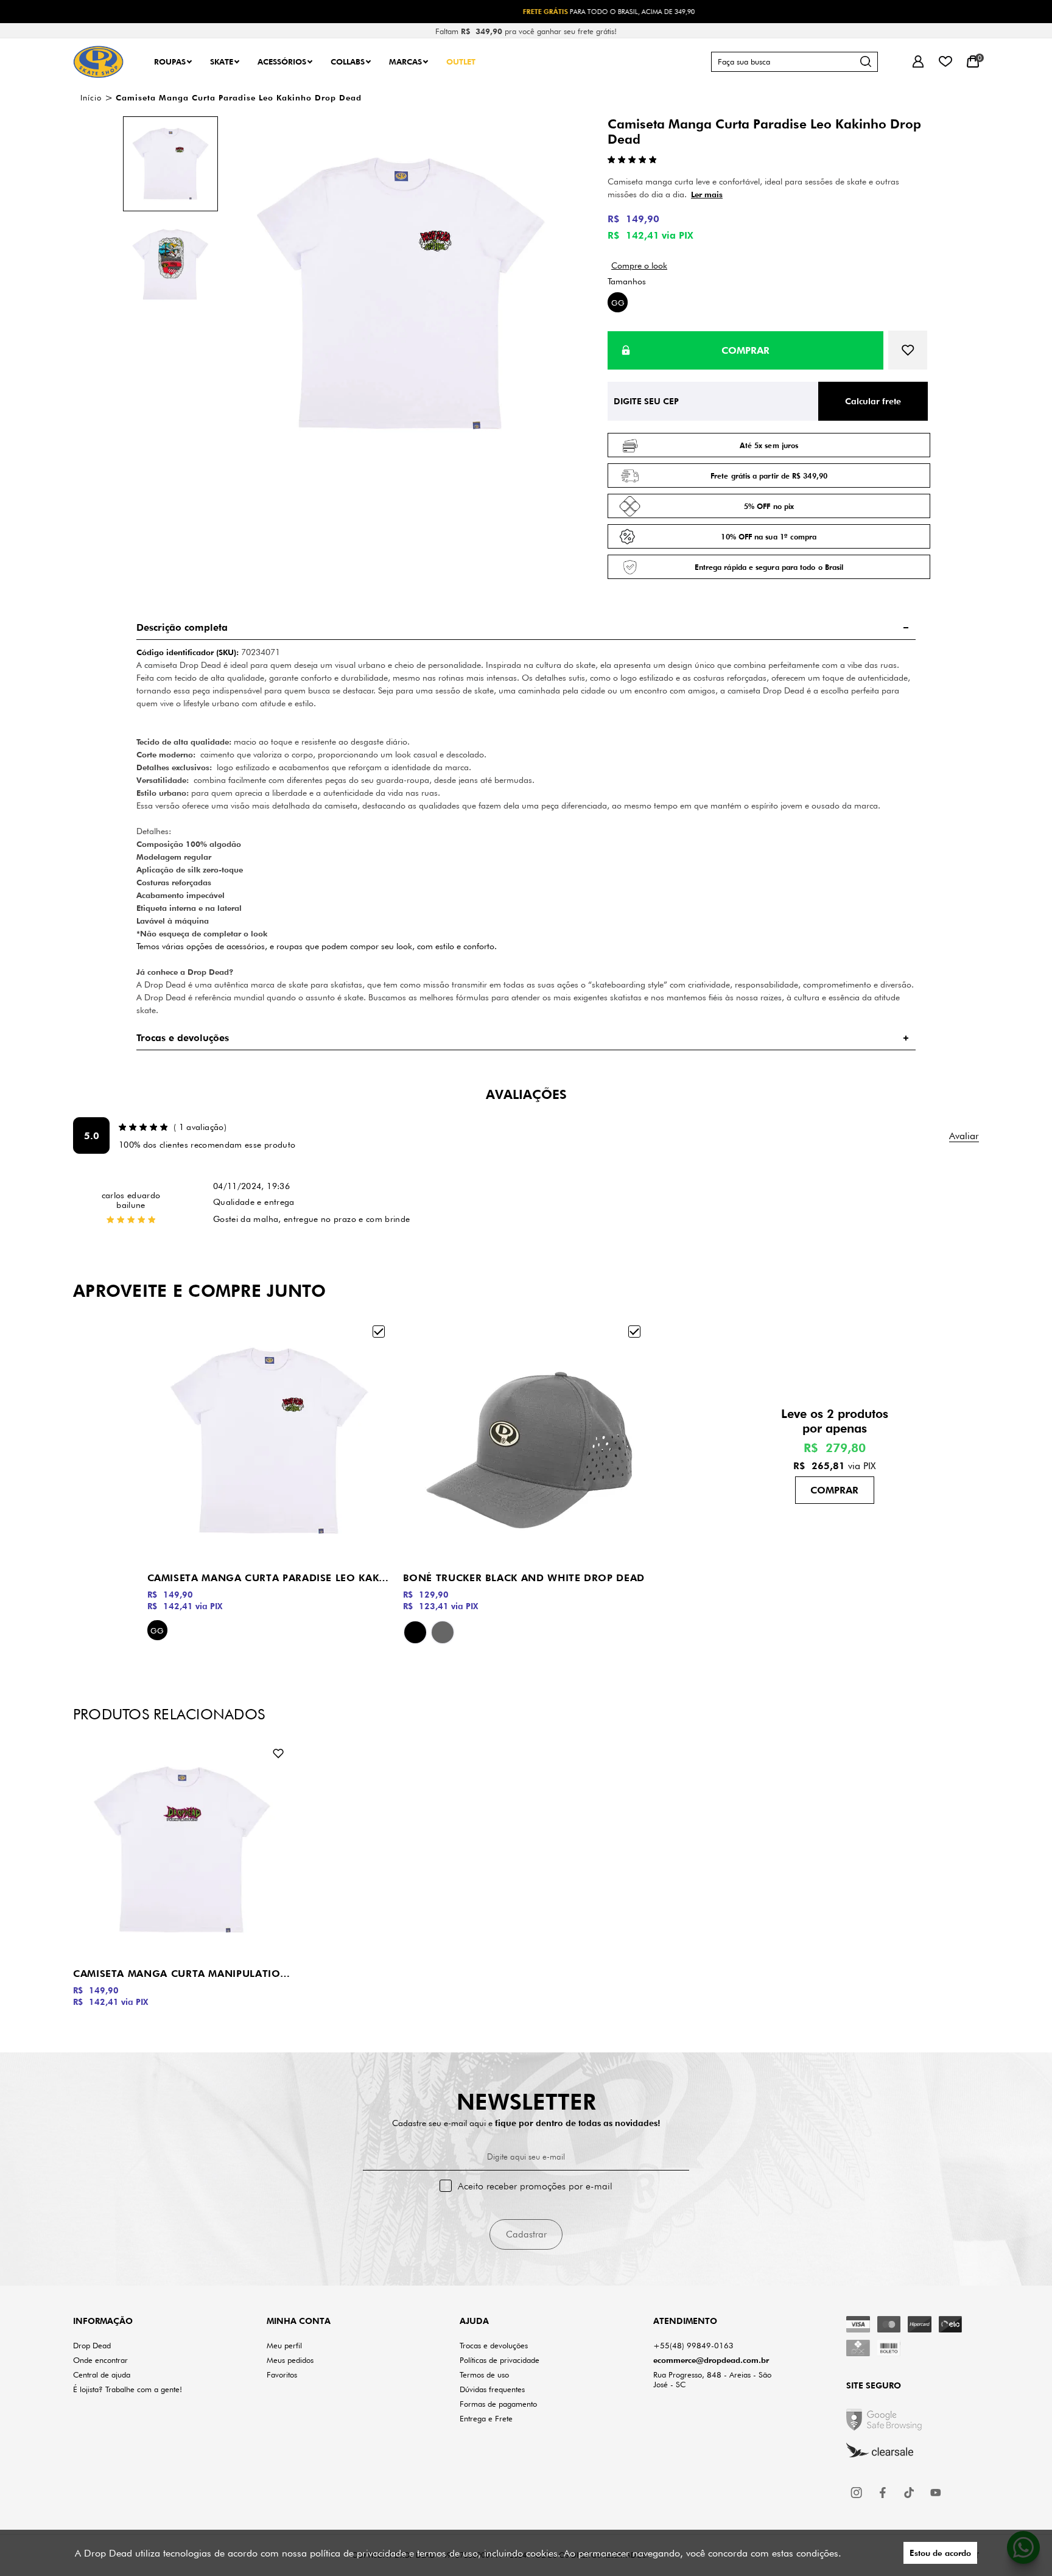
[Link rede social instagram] (857, 2493)
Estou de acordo (940, 2553)
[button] (170, 164)
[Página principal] (98, 62)
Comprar (745, 350)
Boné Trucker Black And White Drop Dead (524, 1578)
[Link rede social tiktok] (910, 2493)
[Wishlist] (945, 62)
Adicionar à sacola (835, 1490)
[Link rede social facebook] (883, 2493)
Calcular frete (873, 401)
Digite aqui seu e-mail (526, 2157)
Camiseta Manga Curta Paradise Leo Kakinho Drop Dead (269, 1578)
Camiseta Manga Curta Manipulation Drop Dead (182, 1974)
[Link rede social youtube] (936, 2493)
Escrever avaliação (964, 1136)
